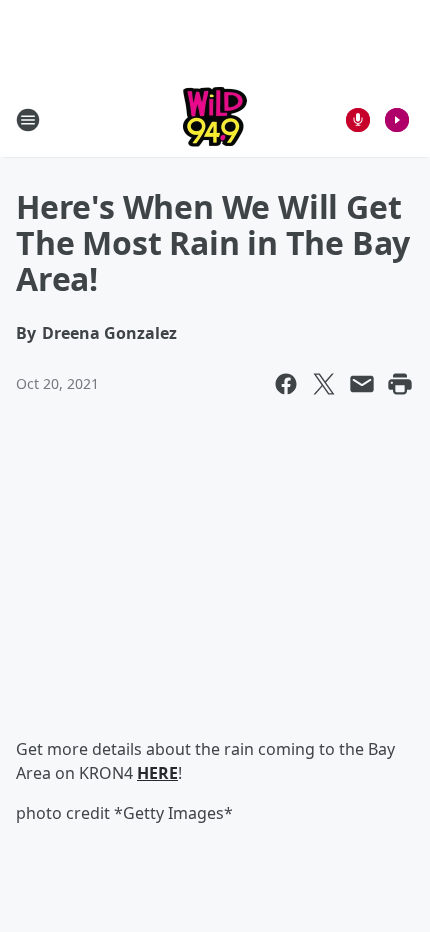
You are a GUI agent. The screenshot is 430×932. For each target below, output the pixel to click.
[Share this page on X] (324, 384)
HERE (157, 773)
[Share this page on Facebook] (286, 384)
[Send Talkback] (358, 120)
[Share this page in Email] (362, 384)
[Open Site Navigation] (28, 120)
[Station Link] (215, 119)
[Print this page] (400, 384)
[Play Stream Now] (397, 120)
